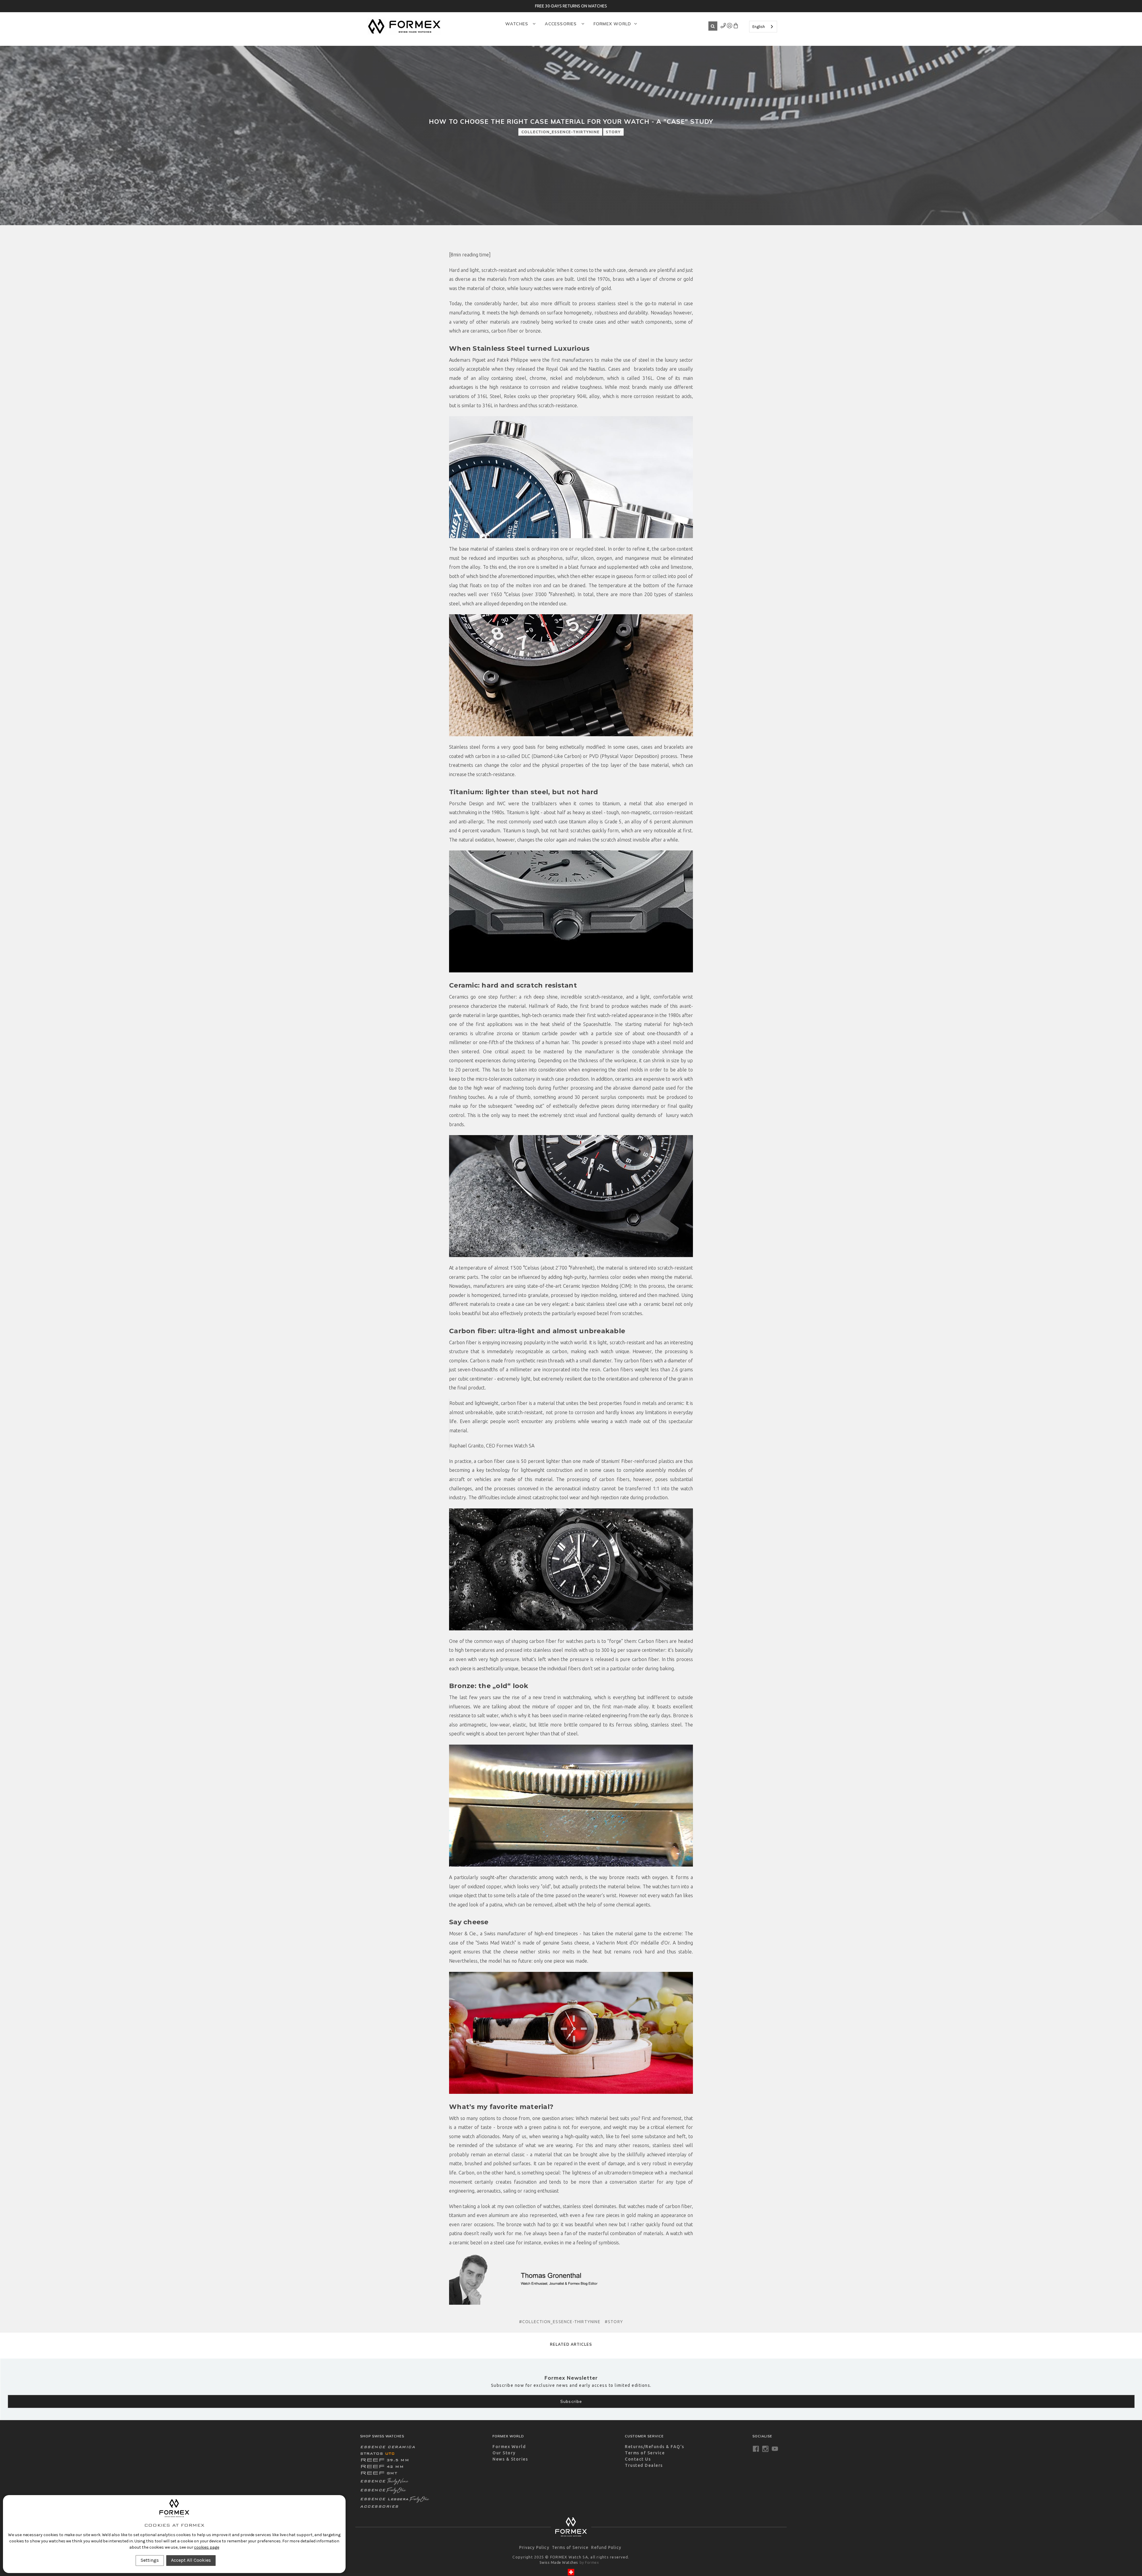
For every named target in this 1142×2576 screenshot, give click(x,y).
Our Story (504, 2453)
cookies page (206, 2547)
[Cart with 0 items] (736, 27)
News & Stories (510, 2459)
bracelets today (651, 369)
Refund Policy (606, 2547)
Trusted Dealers (644, 2465)
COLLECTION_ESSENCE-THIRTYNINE (560, 132)
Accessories (561, 24)
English (759, 27)
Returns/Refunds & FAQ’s (655, 2447)
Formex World (612, 24)
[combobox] (763, 27)
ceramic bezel (659, 1304)
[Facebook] (756, 2449)
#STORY (614, 2322)
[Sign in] (723, 27)
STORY (613, 132)
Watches (518, 24)
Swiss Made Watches (559, 2562)
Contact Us (638, 2459)
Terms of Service (645, 2453)
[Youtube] (775, 2449)
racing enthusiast (541, 2191)
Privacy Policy (534, 2547)
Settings (150, 2560)
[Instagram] (765, 2449)
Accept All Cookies (191, 2560)
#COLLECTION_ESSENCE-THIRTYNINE (560, 2322)
